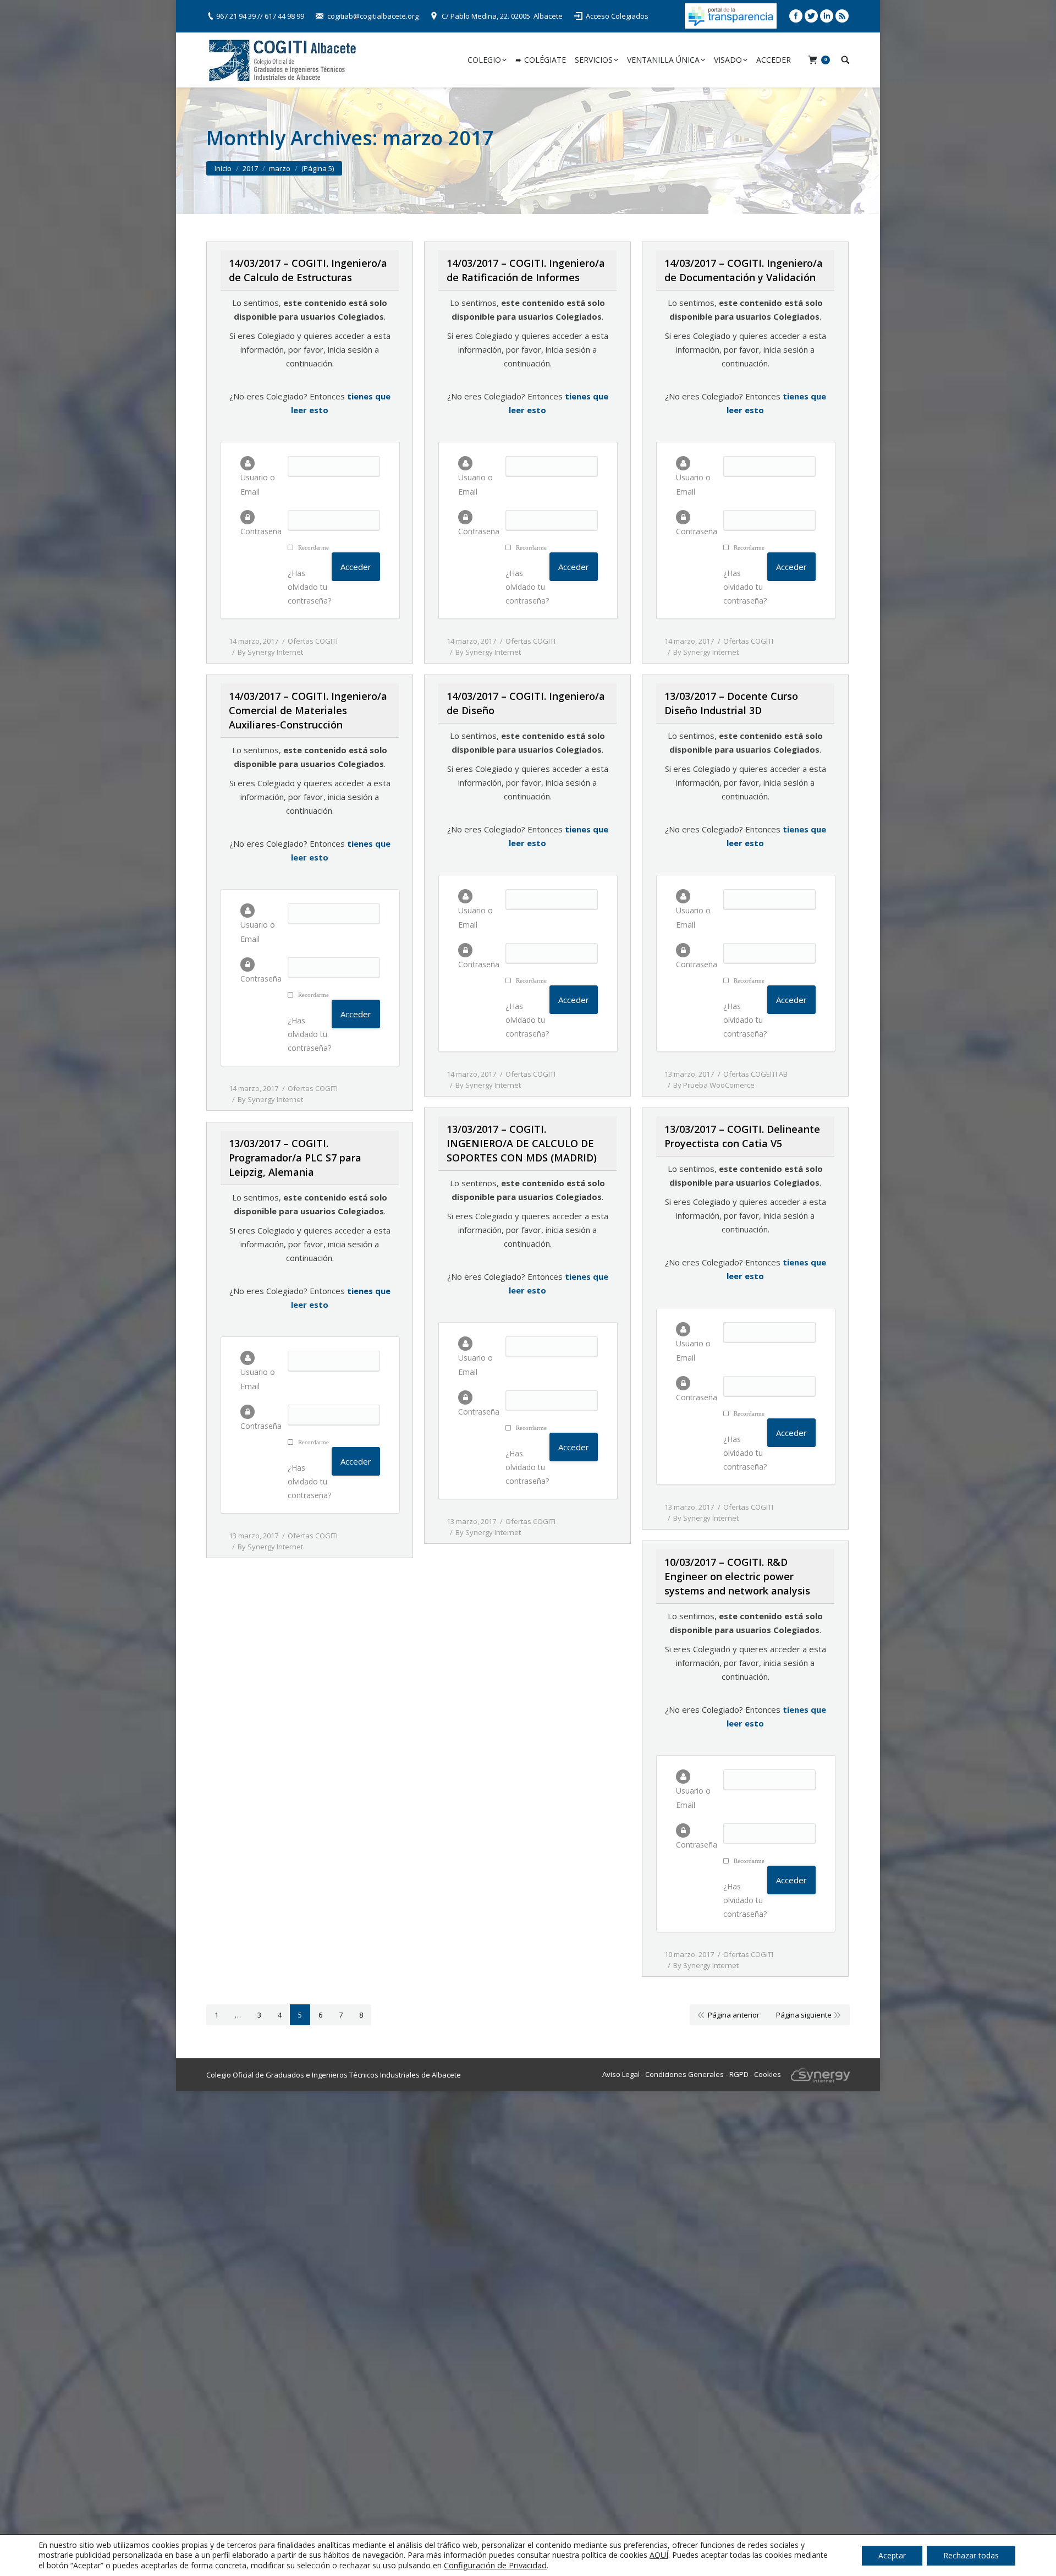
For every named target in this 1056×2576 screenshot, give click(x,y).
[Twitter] (811, 16)
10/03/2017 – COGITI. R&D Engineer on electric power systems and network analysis (737, 1576)
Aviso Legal (621, 2074)
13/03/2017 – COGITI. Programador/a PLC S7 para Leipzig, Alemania (295, 1158)
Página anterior (734, 2015)
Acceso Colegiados (617, 16)
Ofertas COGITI (313, 641)
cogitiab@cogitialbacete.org (373, 16)
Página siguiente (804, 2015)
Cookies (768, 2074)
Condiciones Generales (684, 2074)
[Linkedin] (827, 16)
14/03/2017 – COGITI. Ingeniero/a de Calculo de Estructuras (308, 270)
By (270, 652)
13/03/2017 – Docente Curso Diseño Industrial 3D (731, 703)
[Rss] (842, 16)
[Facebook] (796, 16)
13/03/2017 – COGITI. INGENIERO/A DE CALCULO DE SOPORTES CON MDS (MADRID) (522, 1143)
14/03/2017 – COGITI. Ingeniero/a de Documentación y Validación (744, 270)
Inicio (223, 168)
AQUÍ (659, 2555)
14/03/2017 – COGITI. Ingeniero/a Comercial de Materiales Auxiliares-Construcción (308, 710)
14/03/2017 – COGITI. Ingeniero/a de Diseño (526, 703)
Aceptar (892, 2555)
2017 (250, 168)
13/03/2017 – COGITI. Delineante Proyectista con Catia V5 (742, 1136)
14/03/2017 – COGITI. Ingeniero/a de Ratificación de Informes (526, 270)
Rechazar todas (971, 2555)
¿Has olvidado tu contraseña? (309, 587)
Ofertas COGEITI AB (755, 1074)
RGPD (739, 2074)
